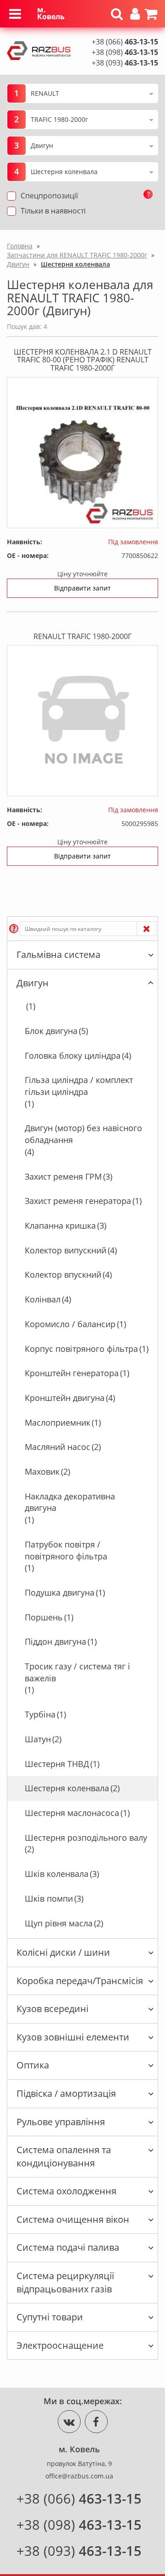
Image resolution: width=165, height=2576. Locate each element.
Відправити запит (82, 588)
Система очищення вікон (73, 2219)
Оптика (33, 2065)
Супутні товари (50, 2317)
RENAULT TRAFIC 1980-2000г (82, 636)
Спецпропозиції (49, 196)
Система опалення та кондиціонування (64, 2156)
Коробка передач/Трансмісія (80, 1981)
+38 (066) (125, 42)
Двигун (33, 983)
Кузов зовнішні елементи (73, 2037)
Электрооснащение (60, 2345)
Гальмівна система (58, 954)
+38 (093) (125, 63)
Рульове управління (61, 2122)
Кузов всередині (52, 2009)
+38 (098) (125, 52)
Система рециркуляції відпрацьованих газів (65, 2282)
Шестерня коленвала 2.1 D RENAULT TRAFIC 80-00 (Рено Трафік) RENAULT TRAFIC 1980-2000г (83, 360)
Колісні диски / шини (63, 1952)
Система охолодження (66, 2191)
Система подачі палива (68, 2247)
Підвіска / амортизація (66, 2093)
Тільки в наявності (53, 211)
